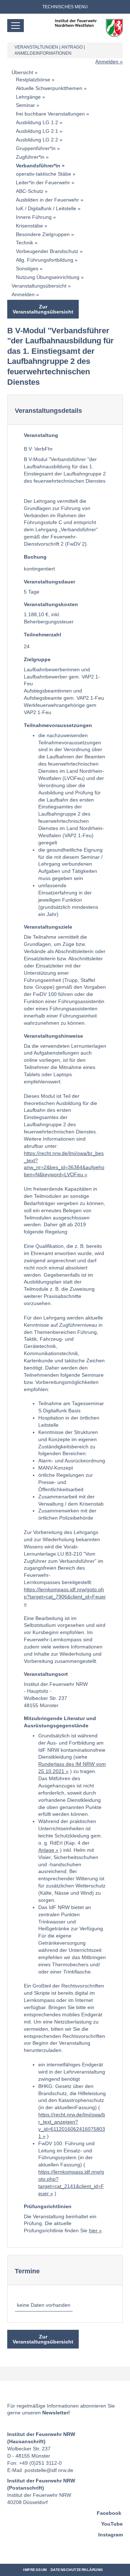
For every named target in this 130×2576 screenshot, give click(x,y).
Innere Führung (34, 217)
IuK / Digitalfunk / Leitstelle (46, 208)
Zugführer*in (30, 157)
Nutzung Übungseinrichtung (48, 277)
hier (93, 2230)
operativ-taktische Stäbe (44, 174)
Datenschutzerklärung (77, 2570)
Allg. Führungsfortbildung (45, 260)
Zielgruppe (37, 659)
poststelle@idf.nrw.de (49, 2470)
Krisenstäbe (29, 226)
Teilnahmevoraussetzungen (58, 725)
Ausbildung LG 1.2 (37, 122)
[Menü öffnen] (16, 26)
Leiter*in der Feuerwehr (43, 182)
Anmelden (107, 62)
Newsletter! (56, 2413)
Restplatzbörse (33, 80)
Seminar (25, 105)
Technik (25, 243)
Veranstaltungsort (46, 1674)
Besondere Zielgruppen (43, 234)
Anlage (46, 1850)
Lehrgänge (28, 97)
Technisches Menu (65, 7)
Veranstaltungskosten (51, 604)
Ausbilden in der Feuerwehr (47, 200)
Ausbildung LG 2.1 (37, 131)
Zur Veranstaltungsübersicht (43, 309)
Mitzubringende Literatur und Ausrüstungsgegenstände (60, 1722)
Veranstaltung (41, 435)
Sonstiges (27, 269)
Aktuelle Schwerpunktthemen (49, 88)
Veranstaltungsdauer (49, 582)
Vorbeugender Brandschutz (47, 251)
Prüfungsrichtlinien (48, 2206)
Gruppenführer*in (36, 148)
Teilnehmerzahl (42, 635)
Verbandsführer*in (38, 166)
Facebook (109, 2513)
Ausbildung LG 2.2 (37, 140)
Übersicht (22, 72)
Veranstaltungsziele (48, 927)
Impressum (35, 2570)
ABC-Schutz (30, 191)
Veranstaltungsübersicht (39, 286)
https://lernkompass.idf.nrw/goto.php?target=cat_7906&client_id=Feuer (65, 1593)
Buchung (35, 557)
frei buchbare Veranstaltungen (50, 114)
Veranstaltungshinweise (53, 1036)
